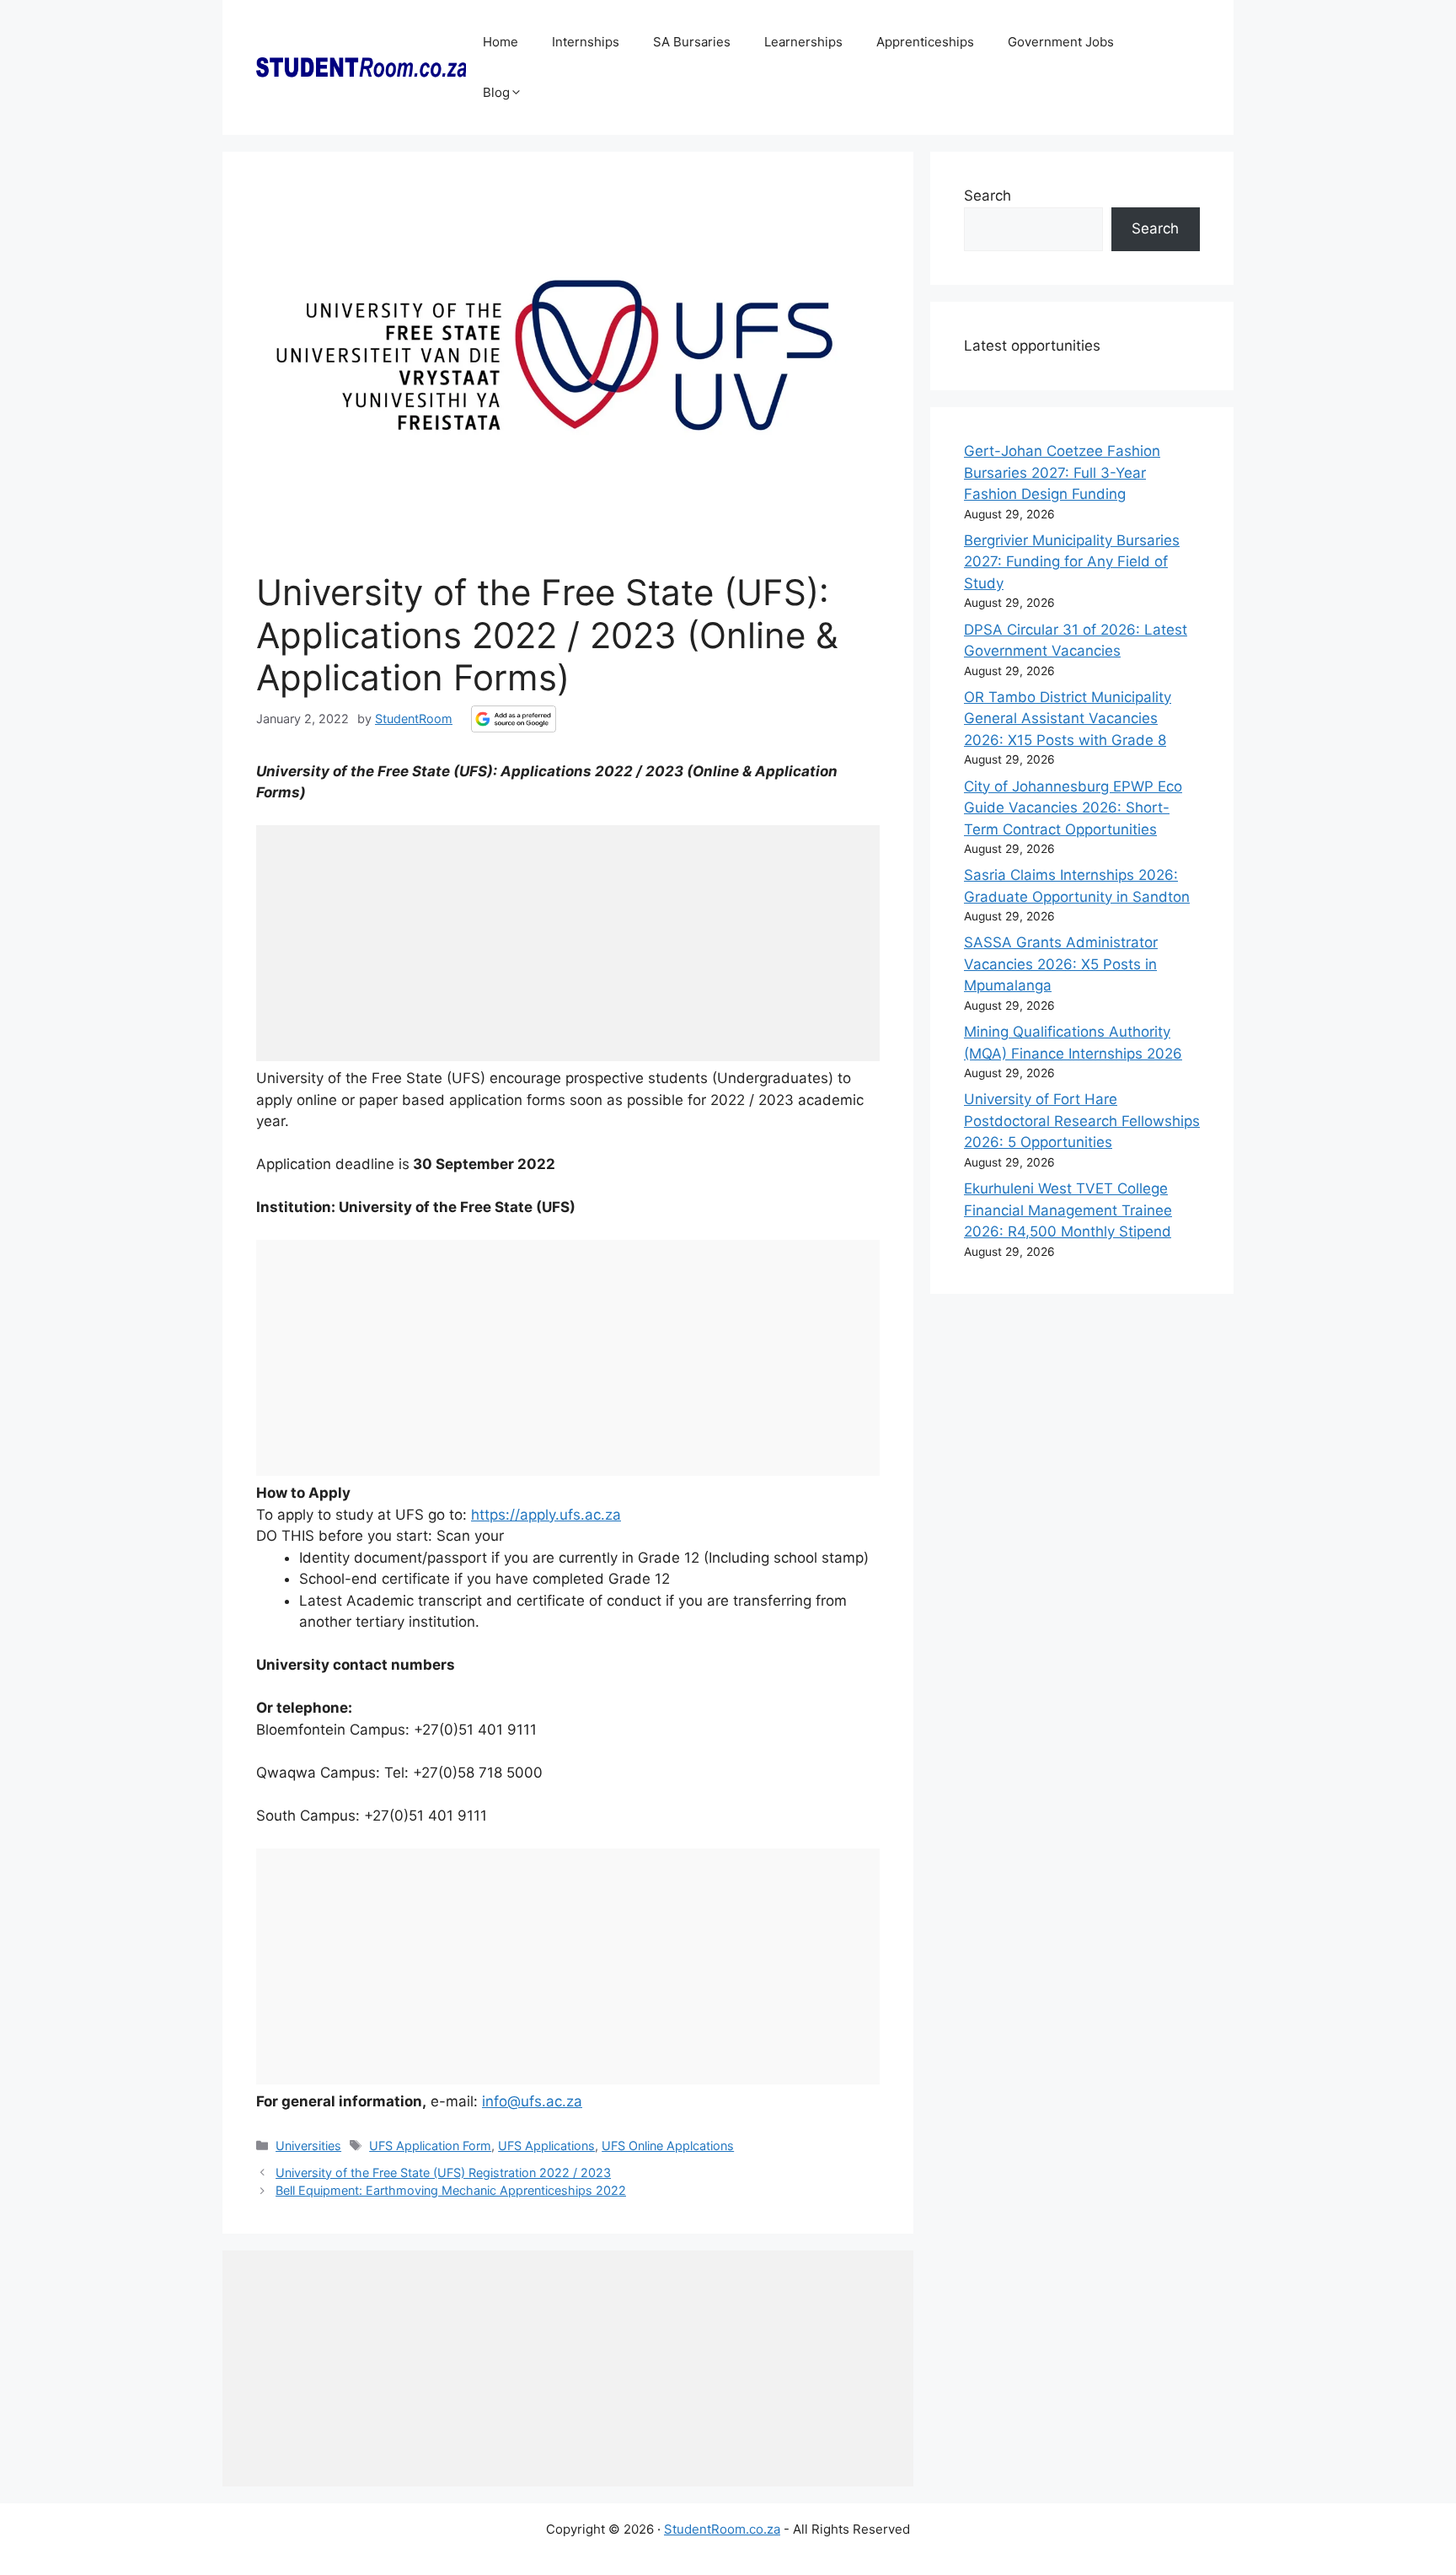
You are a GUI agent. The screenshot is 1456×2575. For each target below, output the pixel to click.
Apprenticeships (925, 42)
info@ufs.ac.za (532, 2101)
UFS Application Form (430, 2146)
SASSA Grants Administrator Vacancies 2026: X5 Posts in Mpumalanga (1061, 964)
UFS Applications (546, 2146)
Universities (308, 2146)
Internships (586, 42)
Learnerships (803, 42)
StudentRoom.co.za (722, 2529)
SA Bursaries (692, 42)
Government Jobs (1061, 42)
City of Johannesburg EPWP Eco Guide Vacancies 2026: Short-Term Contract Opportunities (1073, 808)
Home (500, 42)
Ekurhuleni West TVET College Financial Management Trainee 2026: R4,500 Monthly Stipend (1068, 1210)
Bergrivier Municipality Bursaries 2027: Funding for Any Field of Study (1072, 562)
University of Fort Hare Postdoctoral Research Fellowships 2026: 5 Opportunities (1082, 1121)
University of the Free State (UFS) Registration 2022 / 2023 (443, 2173)
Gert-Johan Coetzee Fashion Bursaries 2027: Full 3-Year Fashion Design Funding (1062, 472)
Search (988, 196)
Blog (496, 92)
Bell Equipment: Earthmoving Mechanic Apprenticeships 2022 (451, 2190)
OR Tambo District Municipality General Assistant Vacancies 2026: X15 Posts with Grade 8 (1068, 719)
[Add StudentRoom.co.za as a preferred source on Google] (514, 719)
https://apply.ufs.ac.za (546, 1515)
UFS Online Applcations (668, 2146)
